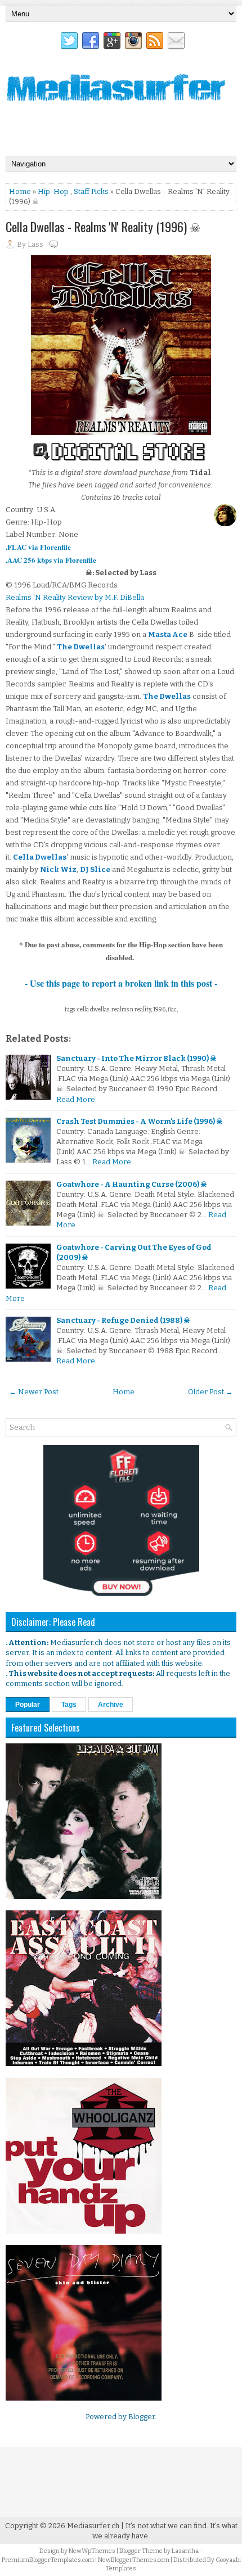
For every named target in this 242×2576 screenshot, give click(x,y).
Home (20, 191)
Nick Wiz (58, 869)
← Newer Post (34, 1392)
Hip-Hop (53, 191)
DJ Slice (95, 869)
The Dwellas (81, 647)
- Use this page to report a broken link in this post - (121, 983)
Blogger (142, 2417)
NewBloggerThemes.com (134, 2560)
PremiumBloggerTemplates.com (48, 2560)
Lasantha (185, 2551)
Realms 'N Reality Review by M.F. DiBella (75, 597)
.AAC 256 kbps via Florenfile (51, 560)
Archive (111, 1705)
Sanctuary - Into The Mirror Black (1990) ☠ (136, 1058)
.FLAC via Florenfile (38, 547)
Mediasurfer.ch (93, 2526)
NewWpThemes (92, 2551)
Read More (76, 1099)
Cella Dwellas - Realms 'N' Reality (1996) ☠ (103, 227)
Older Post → (210, 1392)
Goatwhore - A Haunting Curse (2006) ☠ (132, 1184)
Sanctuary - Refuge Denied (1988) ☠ (123, 1320)
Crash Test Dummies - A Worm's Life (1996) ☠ (140, 1121)
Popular (28, 1705)
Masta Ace (168, 634)
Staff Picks (91, 191)
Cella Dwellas (40, 857)
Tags (69, 1705)
